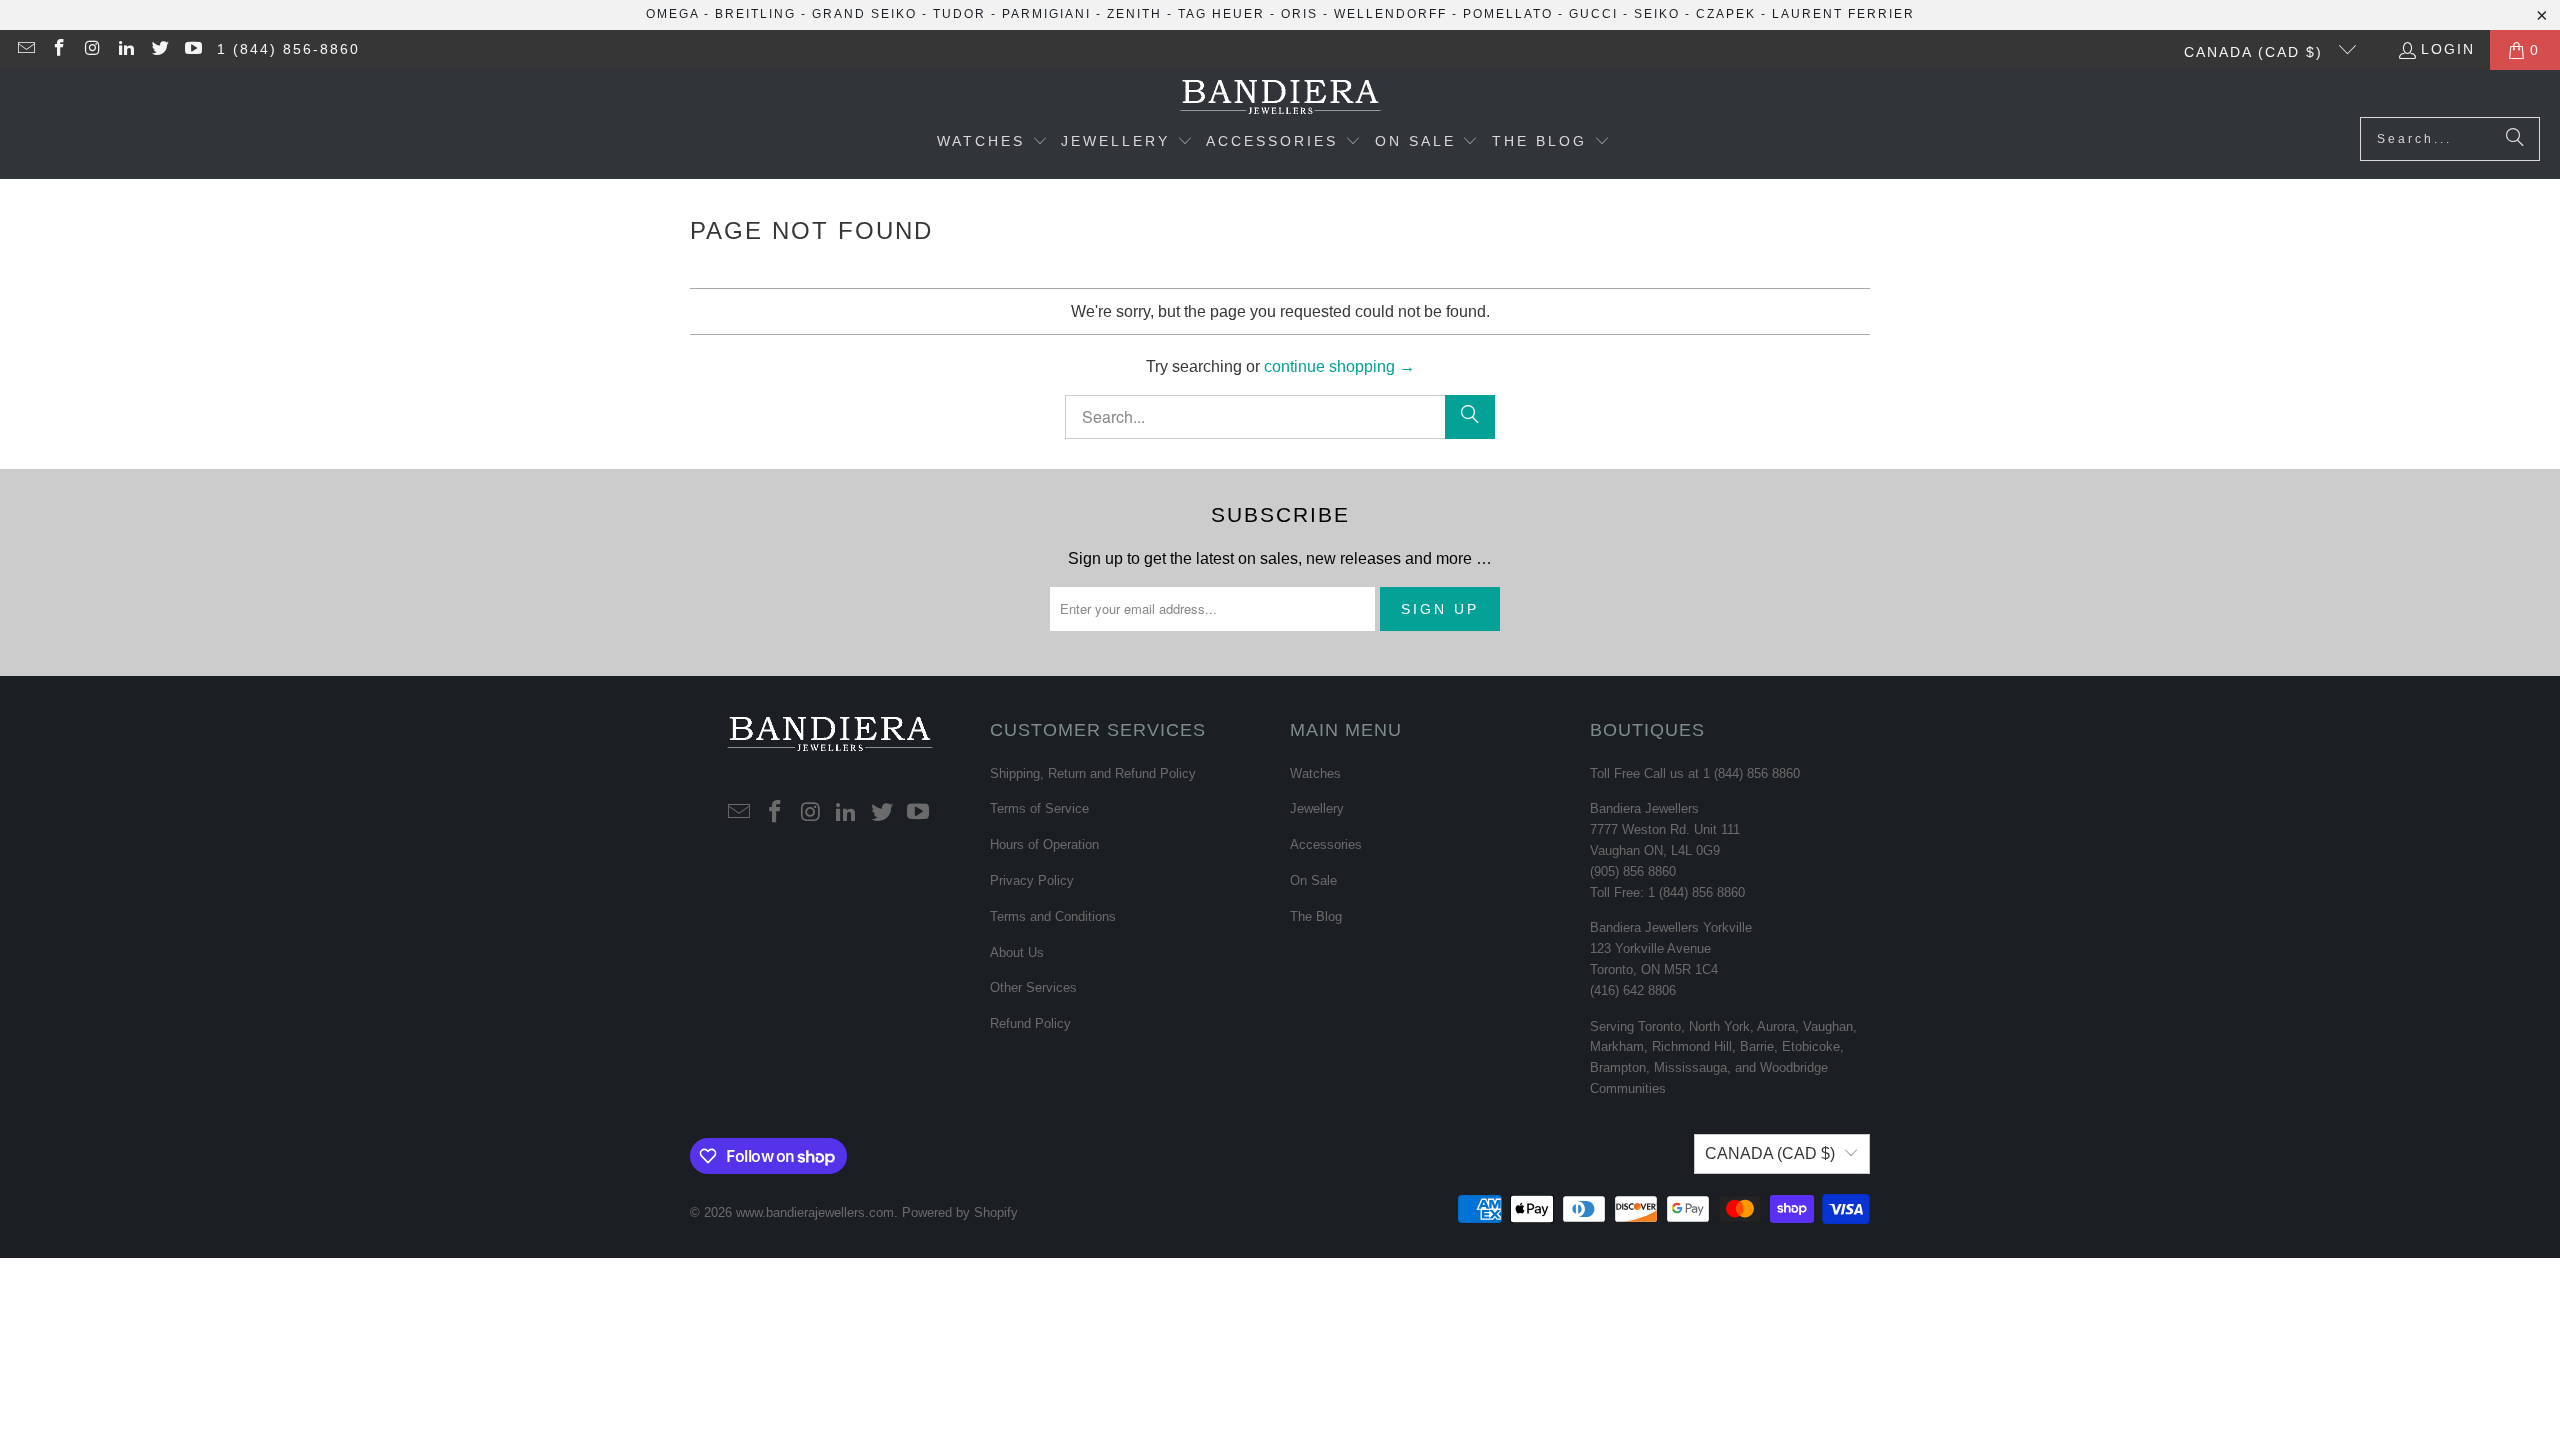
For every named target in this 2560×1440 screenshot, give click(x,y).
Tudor (959, 14)
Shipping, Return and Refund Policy (1093, 773)
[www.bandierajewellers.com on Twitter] (159, 50)
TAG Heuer (1221, 14)
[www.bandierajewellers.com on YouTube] (193, 50)
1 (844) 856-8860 (288, 49)
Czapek (1726, 14)
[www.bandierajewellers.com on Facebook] (59, 50)
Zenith (1134, 14)
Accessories (1326, 844)
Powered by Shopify (960, 1212)
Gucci (1593, 14)
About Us (1017, 952)
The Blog (1316, 916)
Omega (672, 14)
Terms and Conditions (1053, 916)
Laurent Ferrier (1843, 14)
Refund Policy (1030, 1023)
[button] (992, 143)
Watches (1315, 773)
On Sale (1313, 880)
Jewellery (1317, 808)
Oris (1299, 14)
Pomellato (1508, 14)
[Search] (2515, 139)
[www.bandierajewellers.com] (1280, 98)
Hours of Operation (1044, 844)
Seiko (1657, 14)
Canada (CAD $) (2256, 52)
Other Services (1033, 987)
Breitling (755, 14)
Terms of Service (1039, 808)
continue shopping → (1339, 366)
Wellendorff (1390, 14)
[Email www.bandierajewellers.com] (25, 50)
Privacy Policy (1032, 880)
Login (2448, 49)
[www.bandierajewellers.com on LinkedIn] (126, 50)
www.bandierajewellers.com (815, 1212)
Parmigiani (1046, 14)
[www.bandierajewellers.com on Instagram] (92, 50)
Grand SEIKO (864, 14)
